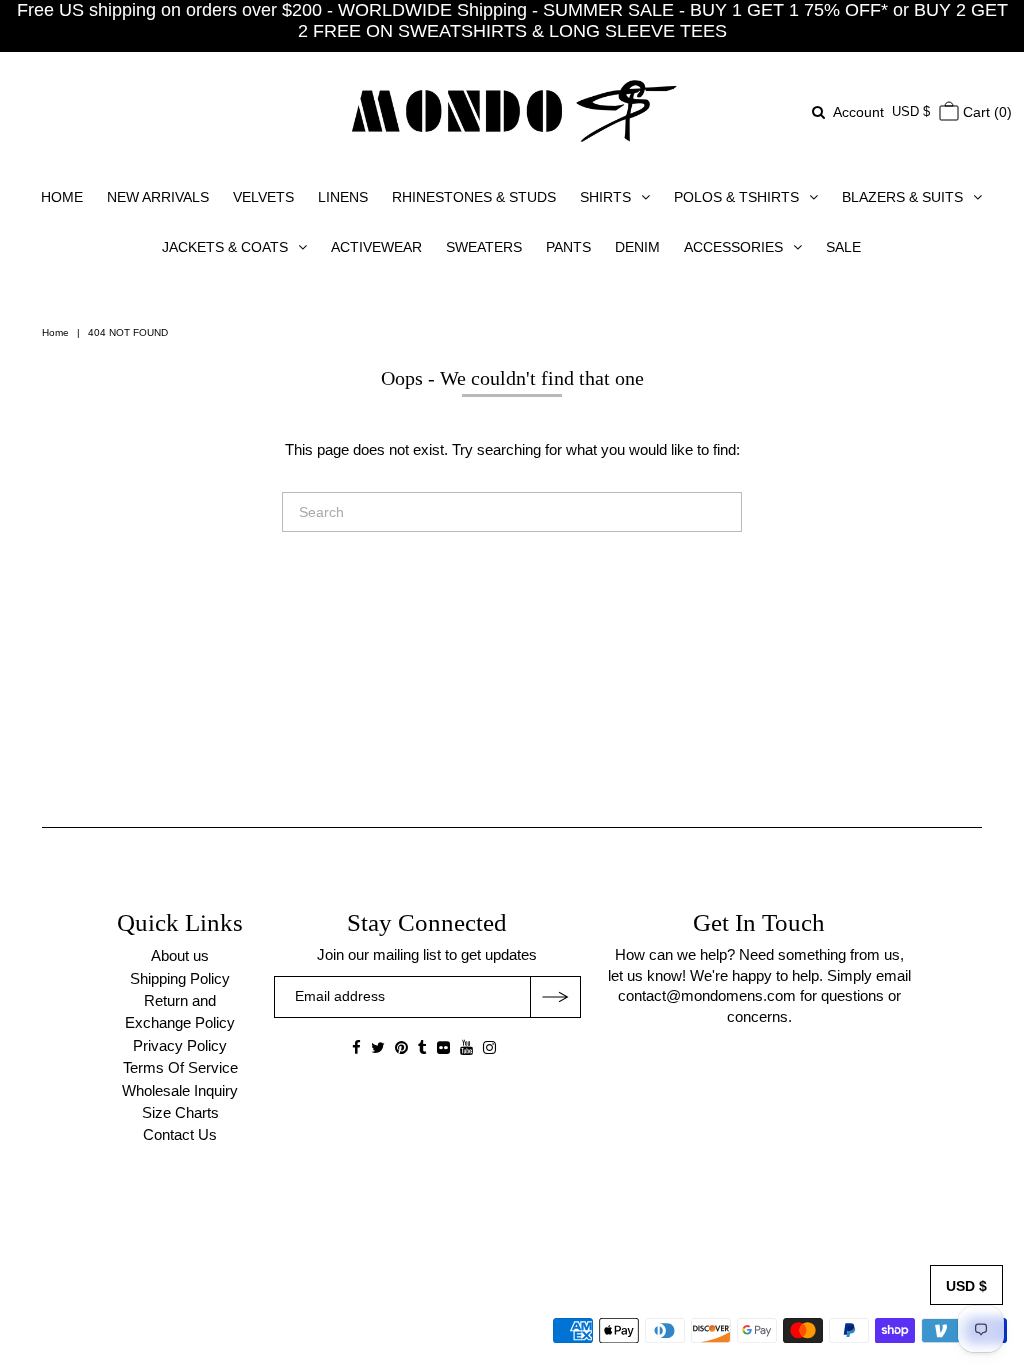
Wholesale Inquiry (180, 1090)
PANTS (568, 247)
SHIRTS (605, 197)
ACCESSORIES (733, 247)
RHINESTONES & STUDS (474, 197)
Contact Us (180, 1134)
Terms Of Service (180, 1067)
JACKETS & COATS (225, 247)
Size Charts (180, 1112)
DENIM (637, 247)
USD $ (911, 111)
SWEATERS (484, 247)
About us (180, 955)
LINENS (343, 197)
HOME (62, 197)
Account (858, 112)
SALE (843, 247)
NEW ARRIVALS (158, 197)
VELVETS (263, 197)
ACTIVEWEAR (376, 247)
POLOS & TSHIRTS (736, 197)
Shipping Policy (180, 978)
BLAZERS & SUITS (902, 197)
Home (55, 332)
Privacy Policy (180, 1045)
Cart (985, 112)
